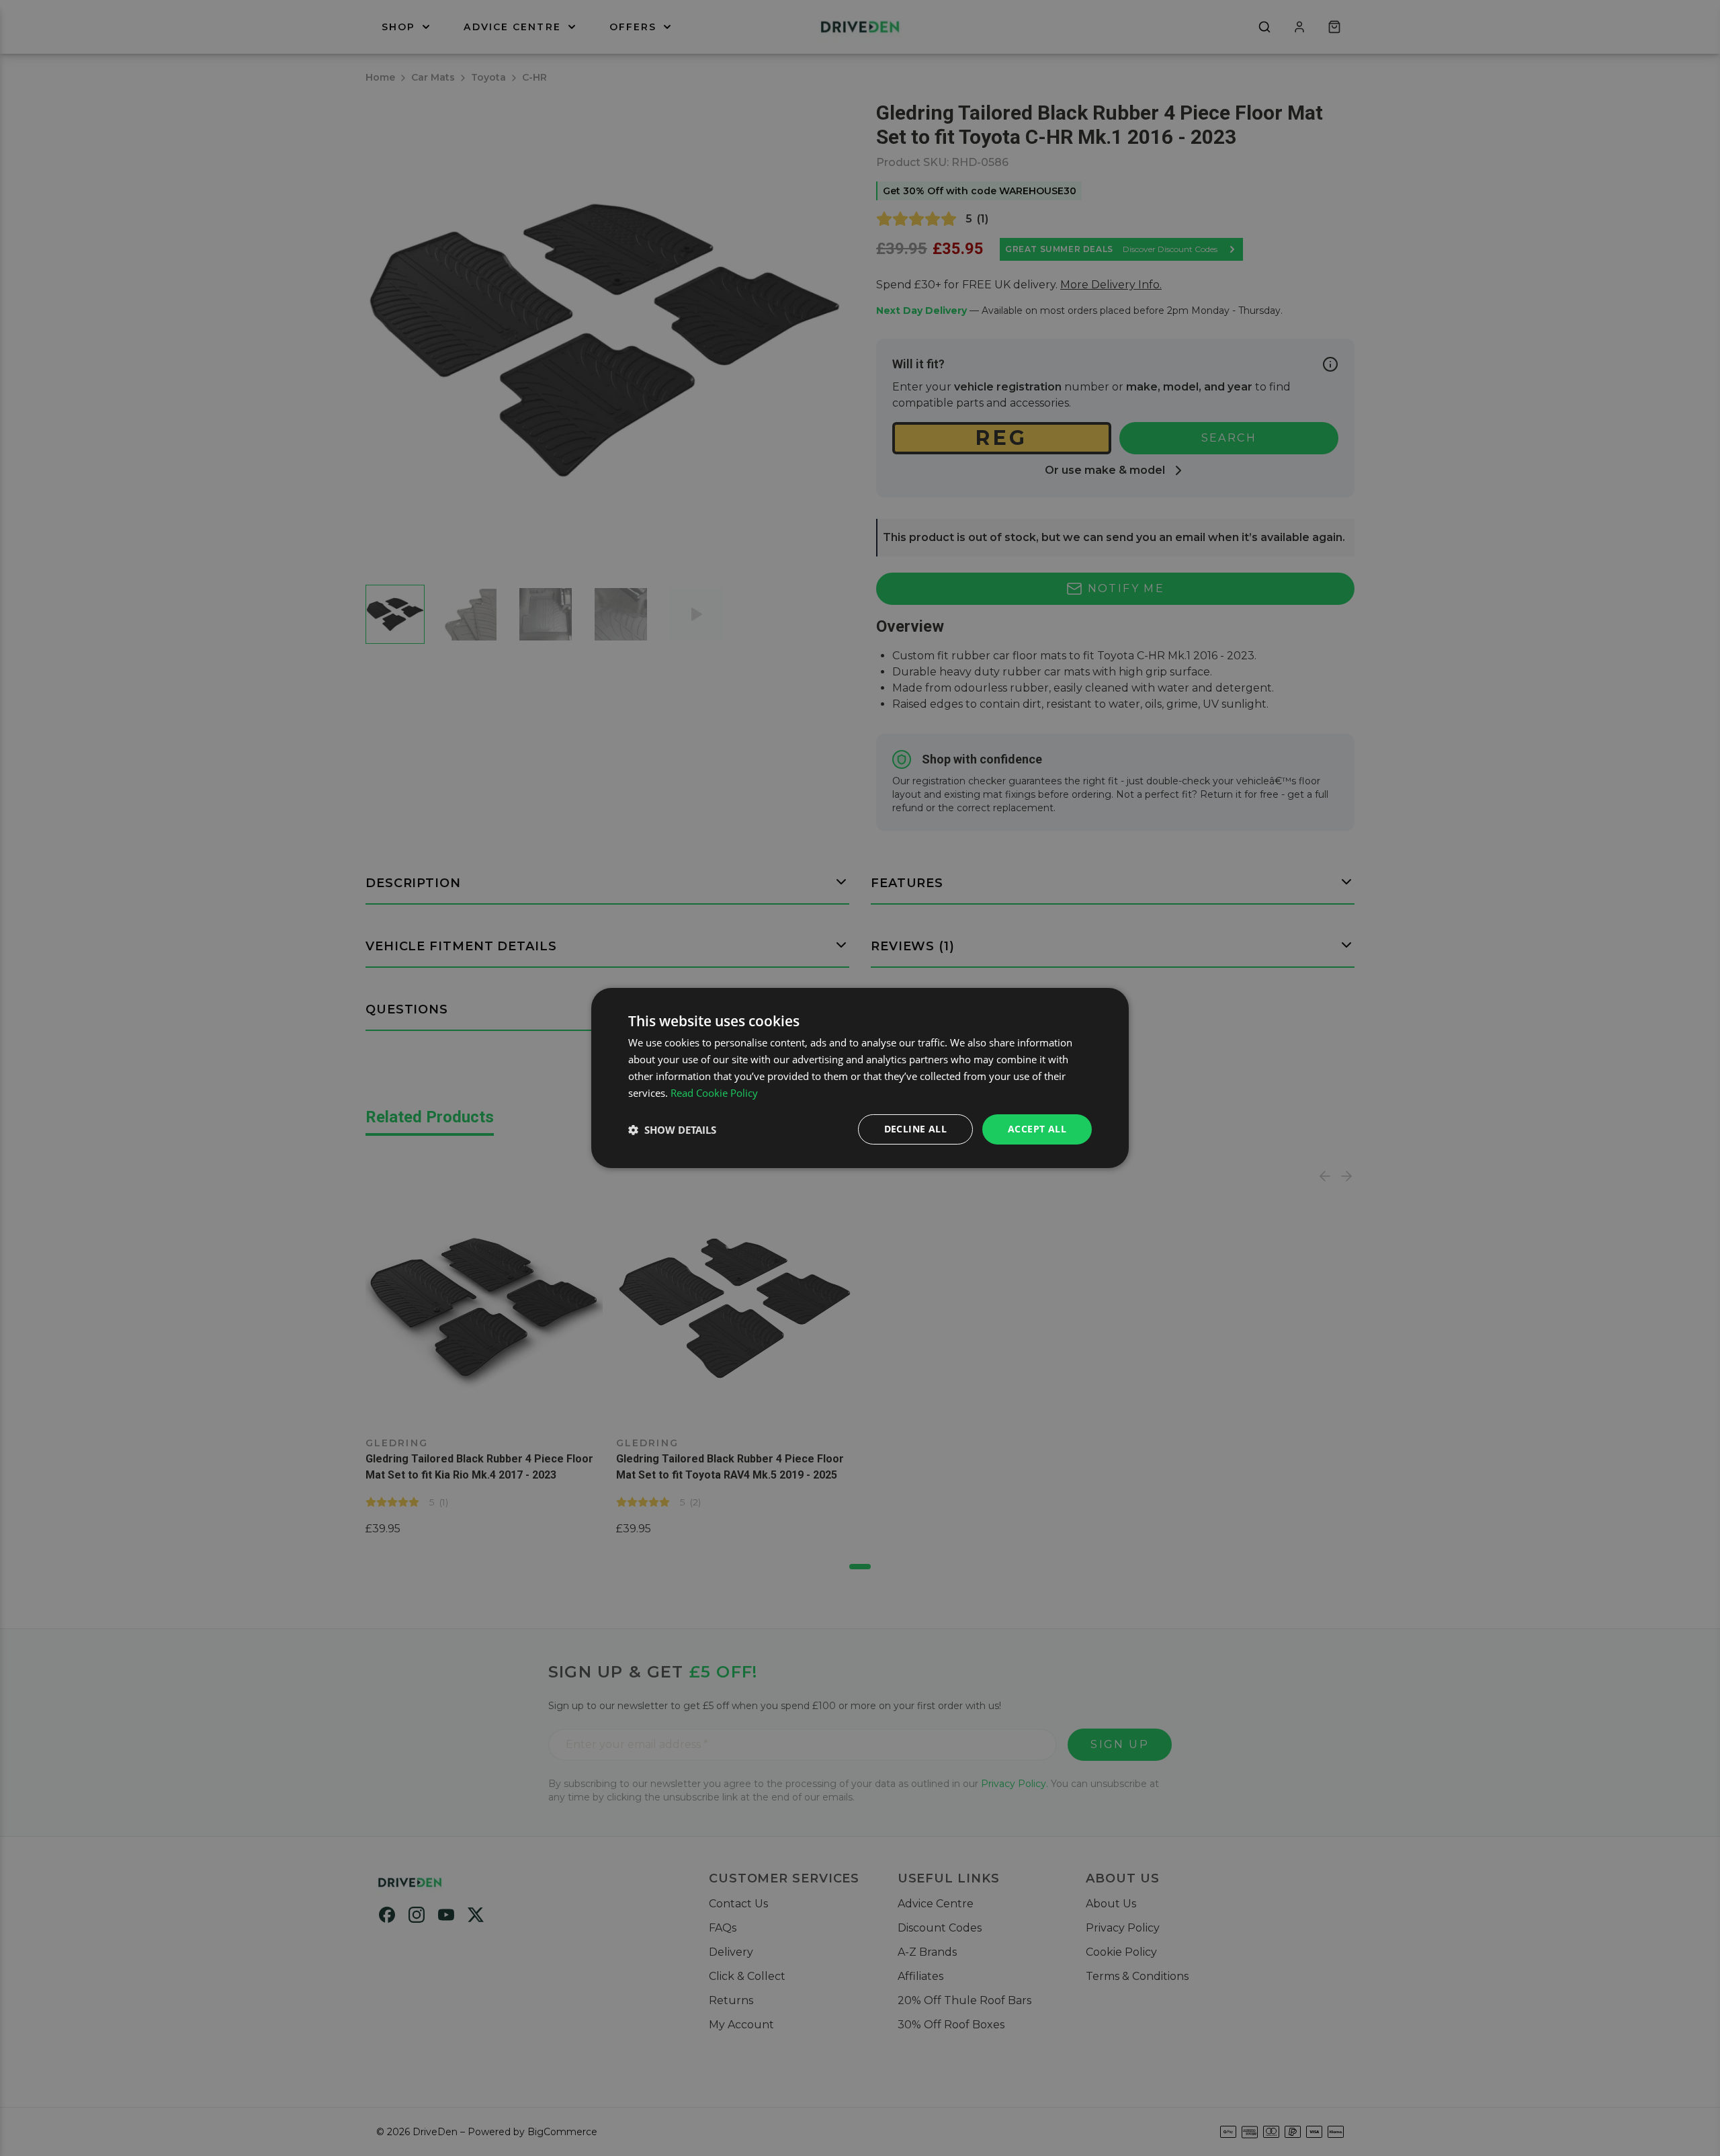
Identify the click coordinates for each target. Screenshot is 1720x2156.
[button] (672, 1130)
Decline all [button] (915, 1129)
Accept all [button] (1037, 1129)
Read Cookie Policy (714, 1093)
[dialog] (860, 1078)
